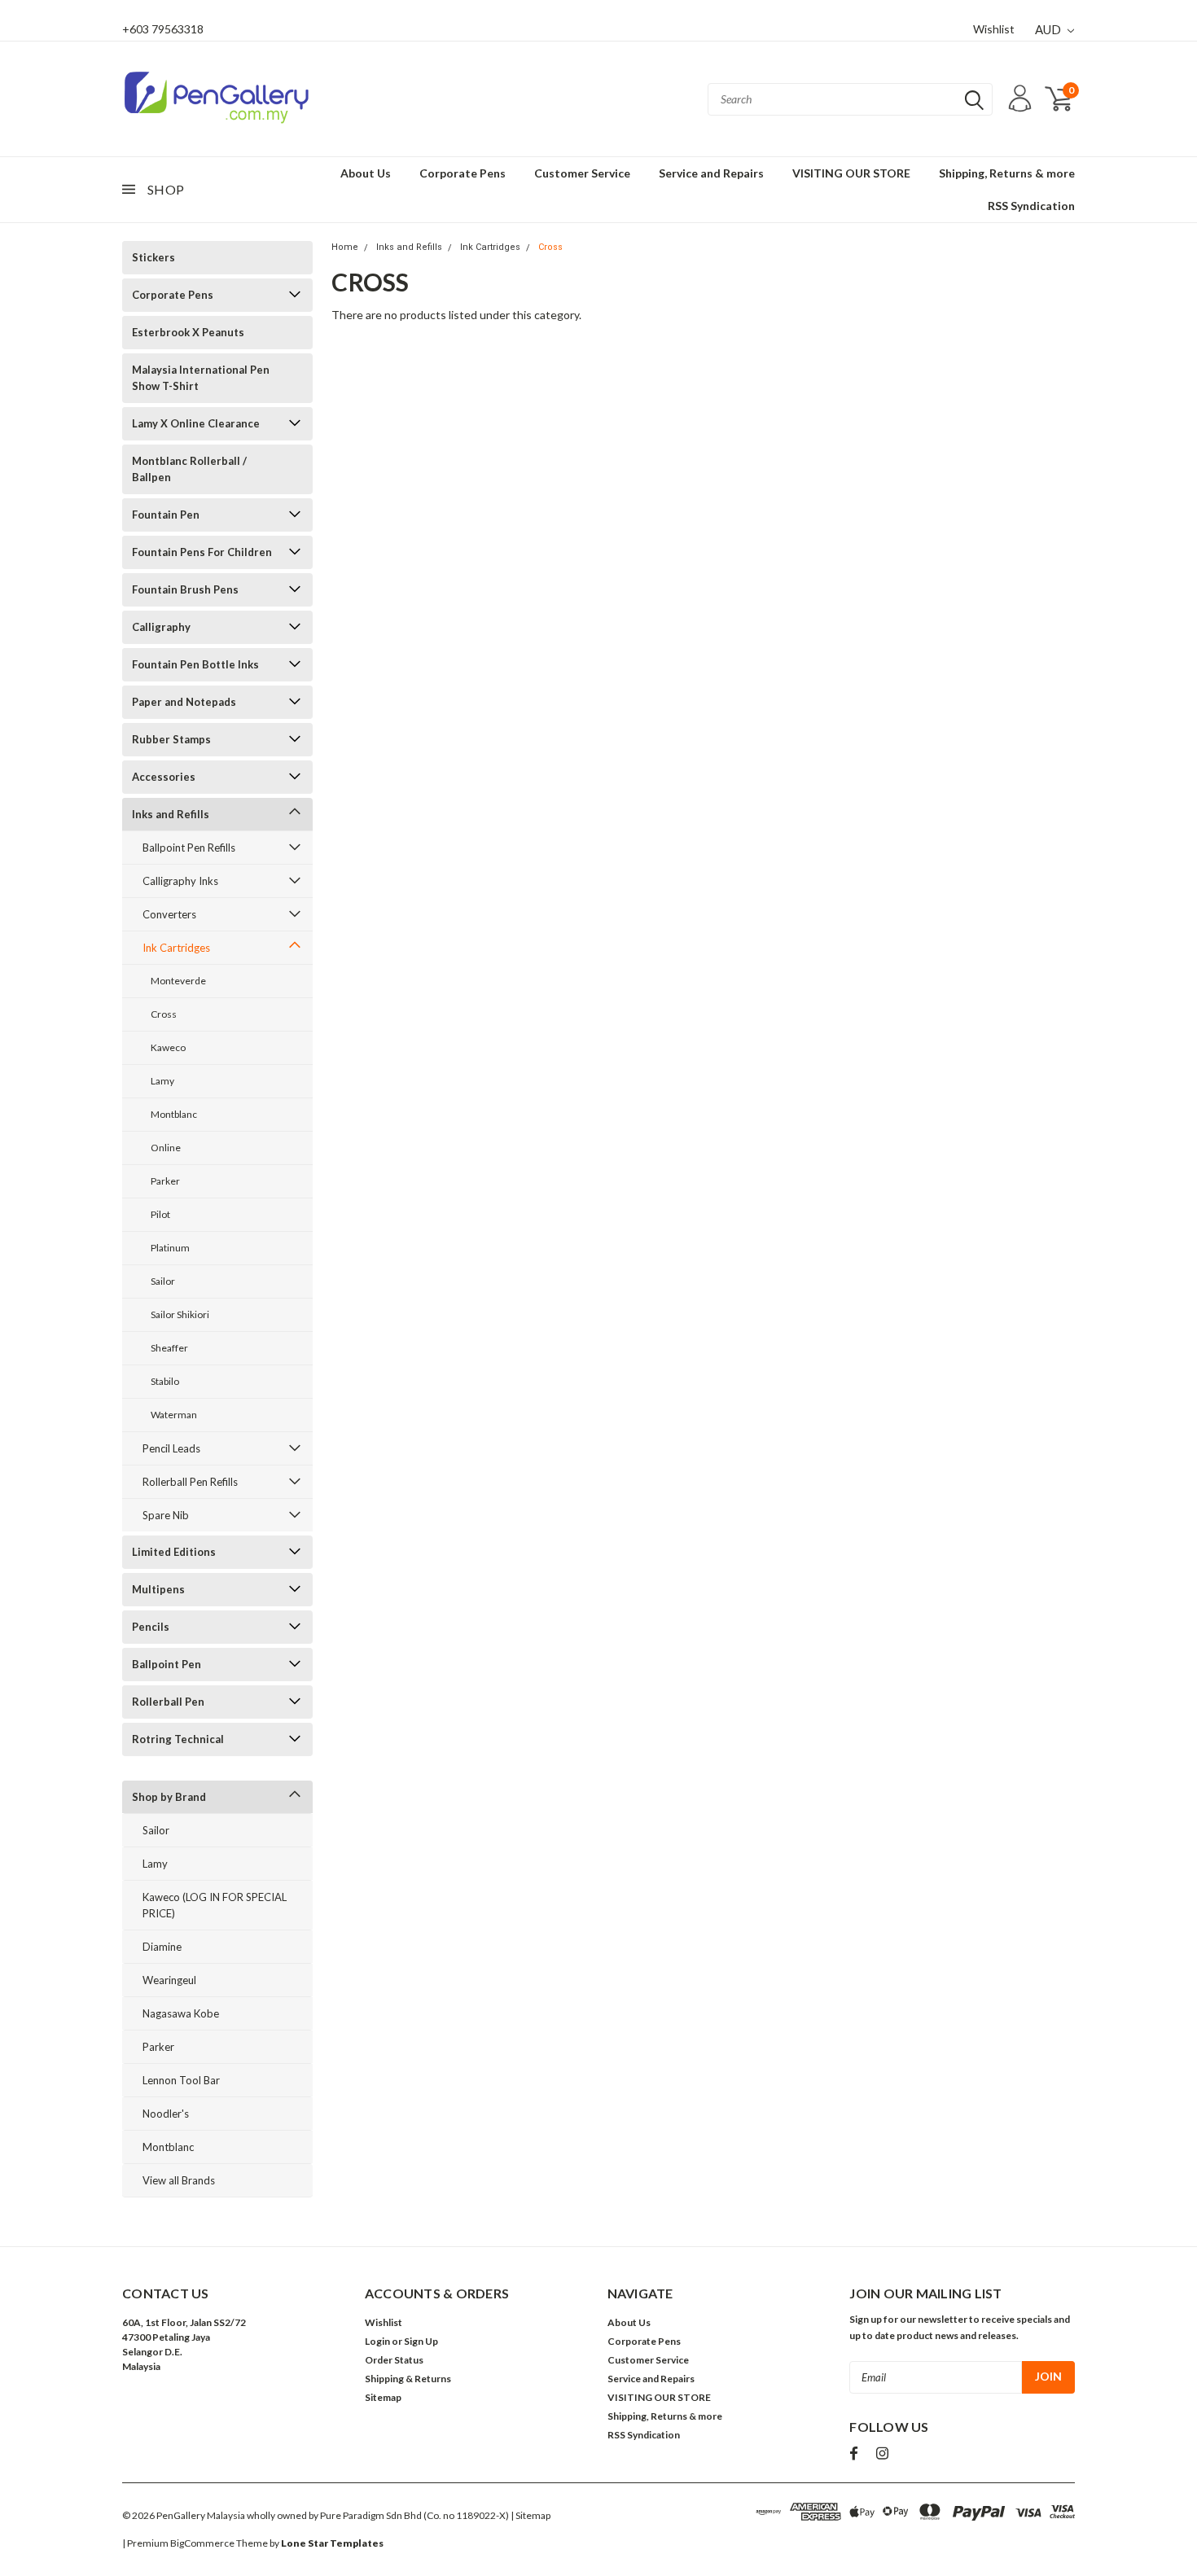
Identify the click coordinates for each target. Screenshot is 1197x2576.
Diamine (162, 1947)
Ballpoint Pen (167, 1664)
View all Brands (179, 2180)
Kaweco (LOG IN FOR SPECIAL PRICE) (215, 1905)
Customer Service (582, 173)
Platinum (170, 1248)
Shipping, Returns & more (1007, 173)
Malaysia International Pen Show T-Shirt (201, 378)
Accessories (164, 777)
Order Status (394, 2360)
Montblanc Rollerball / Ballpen (189, 469)
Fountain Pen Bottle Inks (195, 664)
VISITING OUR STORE (851, 173)
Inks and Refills (171, 814)
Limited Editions (174, 1552)
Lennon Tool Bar (181, 2080)
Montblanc (174, 1114)
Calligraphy (161, 627)
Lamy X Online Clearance (196, 423)
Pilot (160, 1214)
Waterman (174, 1415)
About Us (366, 173)
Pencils (151, 1627)
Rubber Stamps (171, 739)
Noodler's (166, 2114)
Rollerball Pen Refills (190, 1482)
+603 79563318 (163, 29)
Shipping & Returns (408, 2379)
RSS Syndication (1031, 206)
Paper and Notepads (184, 702)
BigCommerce (202, 2543)
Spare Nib (166, 1515)
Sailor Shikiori (180, 1314)
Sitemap (383, 2397)
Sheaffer (169, 1348)
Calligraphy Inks (180, 881)
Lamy (162, 1081)
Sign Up (421, 2341)
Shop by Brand (169, 1797)
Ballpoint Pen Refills (189, 848)
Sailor (163, 1281)
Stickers (153, 257)
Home (345, 247)
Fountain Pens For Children (202, 552)
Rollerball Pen (168, 1702)
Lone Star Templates (332, 2543)
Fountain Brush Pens (185, 589)
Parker (165, 1181)
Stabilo (165, 1381)
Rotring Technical (178, 1739)
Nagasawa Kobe (181, 2013)
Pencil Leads (171, 1448)
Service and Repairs (711, 173)
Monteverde (178, 981)
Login (377, 2341)
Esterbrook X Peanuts (188, 332)
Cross (164, 1014)
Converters (169, 914)
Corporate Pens (463, 173)
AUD (1049, 29)
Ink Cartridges (176, 948)
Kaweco (168, 1047)
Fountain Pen (166, 515)
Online (166, 1148)
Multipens (158, 1589)
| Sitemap (531, 2515)
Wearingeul (169, 1980)
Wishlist (994, 29)
